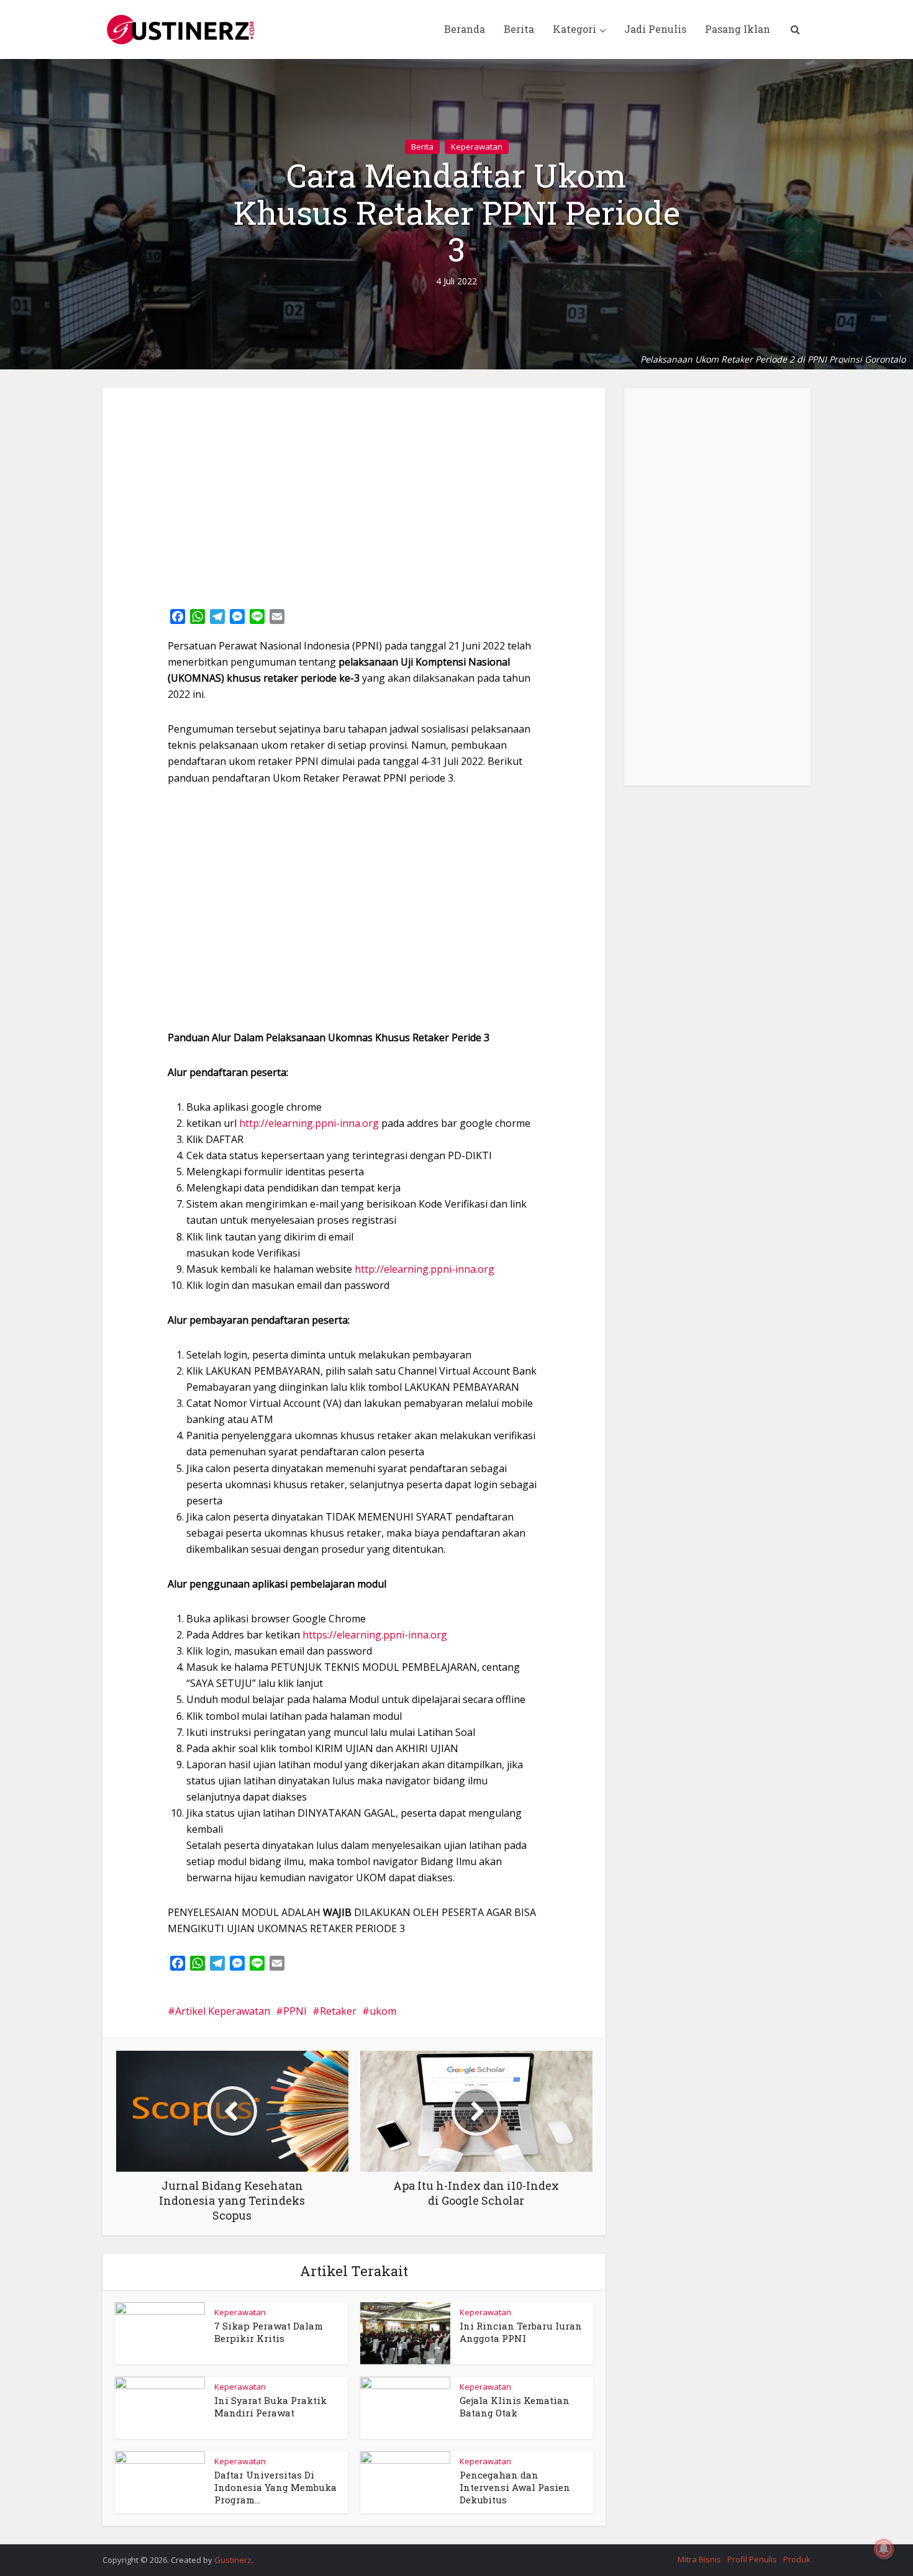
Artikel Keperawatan (223, 2011)
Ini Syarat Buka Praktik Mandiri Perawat (270, 2407)
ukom (383, 2011)
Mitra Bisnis (699, 2559)
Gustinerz (233, 2560)
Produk (797, 2559)
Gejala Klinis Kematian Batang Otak (515, 2407)
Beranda (465, 29)
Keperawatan (477, 147)
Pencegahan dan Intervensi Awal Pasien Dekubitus (515, 2488)
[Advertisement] (354, 494)
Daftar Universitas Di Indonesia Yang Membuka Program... (275, 2488)
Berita (519, 29)
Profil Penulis (752, 2559)
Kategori (575, 29)
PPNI (295, 2011)
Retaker (338, 2011)
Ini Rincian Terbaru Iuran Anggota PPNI (521, 2332)
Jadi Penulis (655, 29)
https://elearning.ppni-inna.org (375, 1635)
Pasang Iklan (738, 29)
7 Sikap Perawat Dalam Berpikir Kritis (269, 2332)
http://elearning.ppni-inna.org (309, 1123)
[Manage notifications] (884, 2549)
